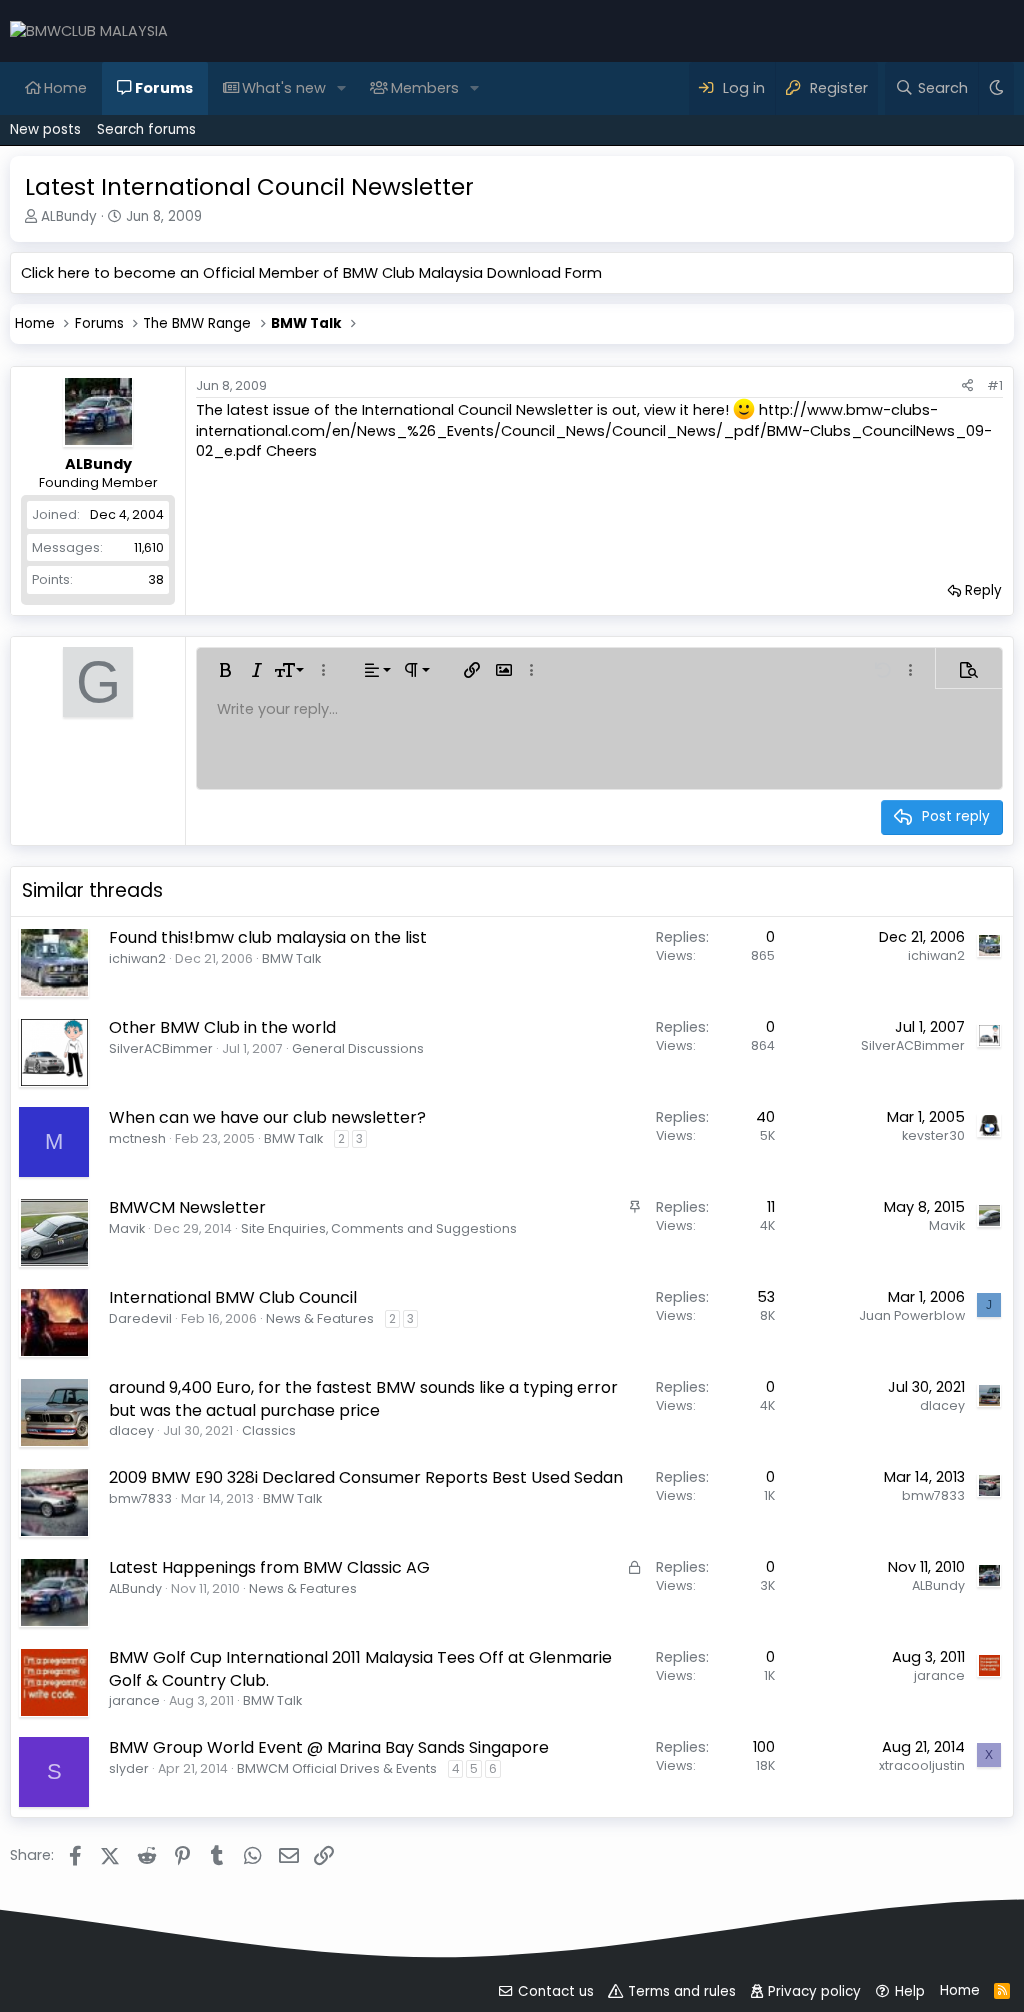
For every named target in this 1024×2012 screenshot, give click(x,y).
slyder (129, 1768)
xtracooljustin (922, 1765)
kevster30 (933, 1135)
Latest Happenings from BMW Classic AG (269, 1567)
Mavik (127, 1228)
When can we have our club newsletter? (267, 1117)
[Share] (967, 386)
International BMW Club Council (233, 1297)
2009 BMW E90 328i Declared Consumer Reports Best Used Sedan (366, 1477)
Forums (164, 88)
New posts (45, 129)
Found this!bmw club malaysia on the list (268, 937)
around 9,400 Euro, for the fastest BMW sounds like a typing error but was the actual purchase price (363, 1398)
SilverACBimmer (161, 1048)
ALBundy (69, 216)
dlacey (131, 1430)
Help (910, 1991)
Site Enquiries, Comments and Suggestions (379, 1228)
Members (425, 88)
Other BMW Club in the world (222, 1027)
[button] (341, 88)
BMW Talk (291, 958)
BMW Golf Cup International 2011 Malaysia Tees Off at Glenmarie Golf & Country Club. (360, 1668)
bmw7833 (140, 1498)
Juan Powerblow (912, 1315)
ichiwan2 (137, 958)
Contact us (556, 1991)
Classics (269, 1430)
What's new (284, 88)
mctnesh (137, 1138)
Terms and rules (682, 1991)
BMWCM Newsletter (187, 1207)
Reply (983, 590)
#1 (995, 385)
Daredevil (140, 1318)
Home (65, 88)
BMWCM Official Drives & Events (337, 1768)
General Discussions (358, 1048)
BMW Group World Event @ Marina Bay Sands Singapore (329, 1747)
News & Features (320, 1318)
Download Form (544, 273)
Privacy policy (814, 1991)
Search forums (146, 129)
